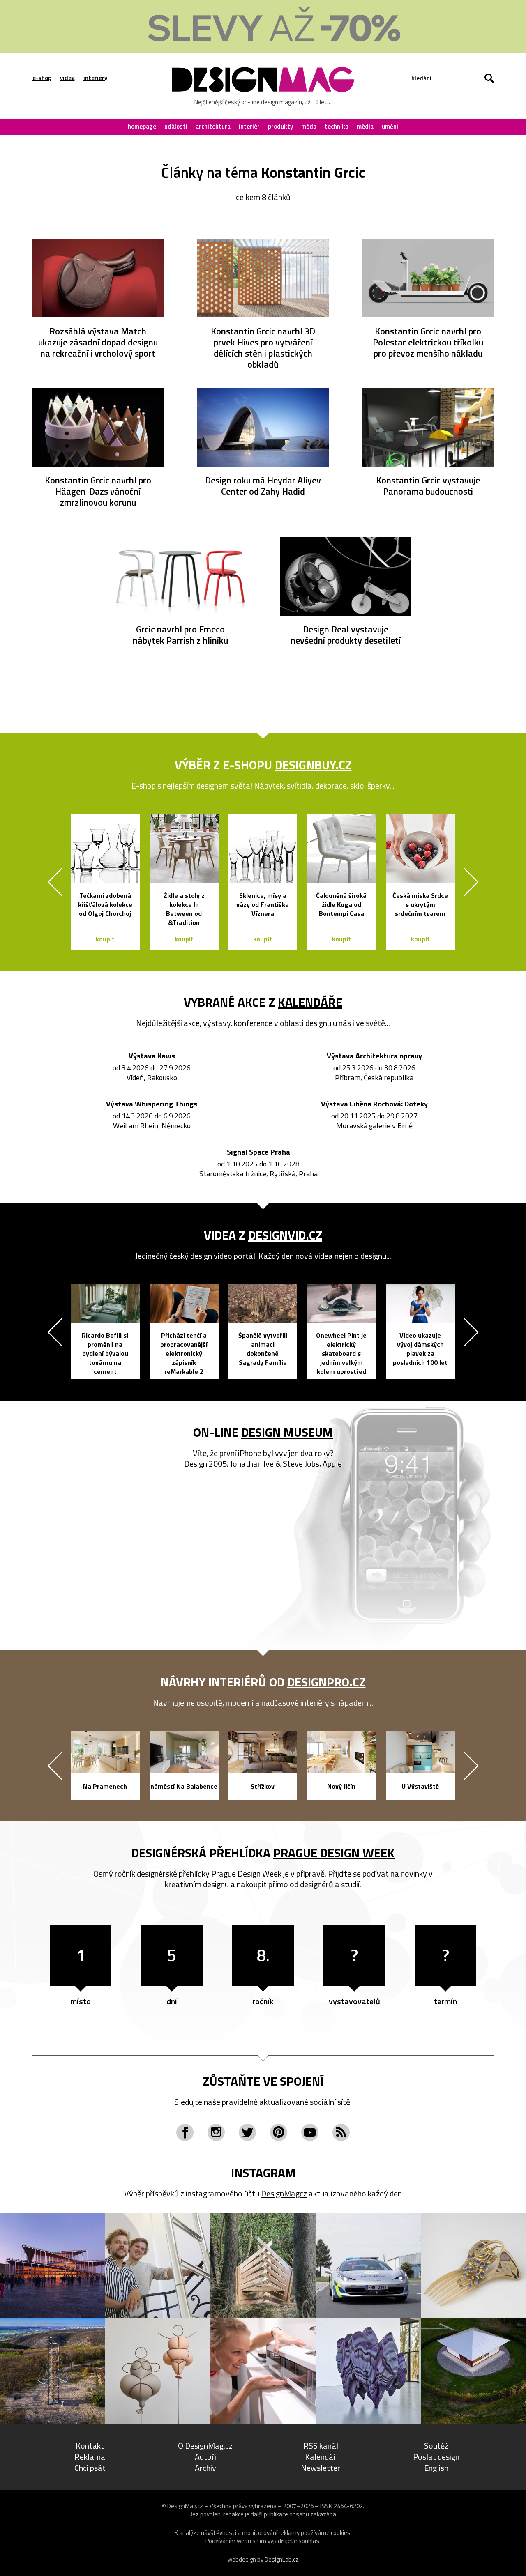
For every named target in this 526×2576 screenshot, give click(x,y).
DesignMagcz (284, 2193)
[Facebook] (185, 2132)
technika (337, 126)
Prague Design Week (334, 1853)
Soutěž (436, 2446)
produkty (280, 126)
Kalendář (321, 2457)
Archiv (205, 2468)
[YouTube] (310, 2132)
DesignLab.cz (282, 2559)
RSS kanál (321, 2446)
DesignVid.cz (285, 1235)
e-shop (42, 78)
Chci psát (90, 2468)
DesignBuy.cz (313, 765)
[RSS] (341, 2132)
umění (390, 126)
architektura (213, 126)
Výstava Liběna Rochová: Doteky (374, 1104)
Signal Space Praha (258, 1152)
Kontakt (90, 2446)
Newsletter (321, 2468)
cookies (341, 2533)
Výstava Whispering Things (152, 1104)
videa (67, 78)
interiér (249, 126)
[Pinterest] (279, 2132)
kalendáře (310, 1002)
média (365, 126)
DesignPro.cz (326, 1682)
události (176, 126)
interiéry (95, 78)
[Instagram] (216, 2132)
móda (309, 126)
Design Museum (287, 1432)
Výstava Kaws (152, 1056)
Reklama (90, 2457)
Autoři (205, 2457)
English (436, 2468)
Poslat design (436, 2457)
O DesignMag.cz (205, 2446)
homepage (142, 126)
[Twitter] (247, 2132)
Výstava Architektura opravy (374, 1056)
